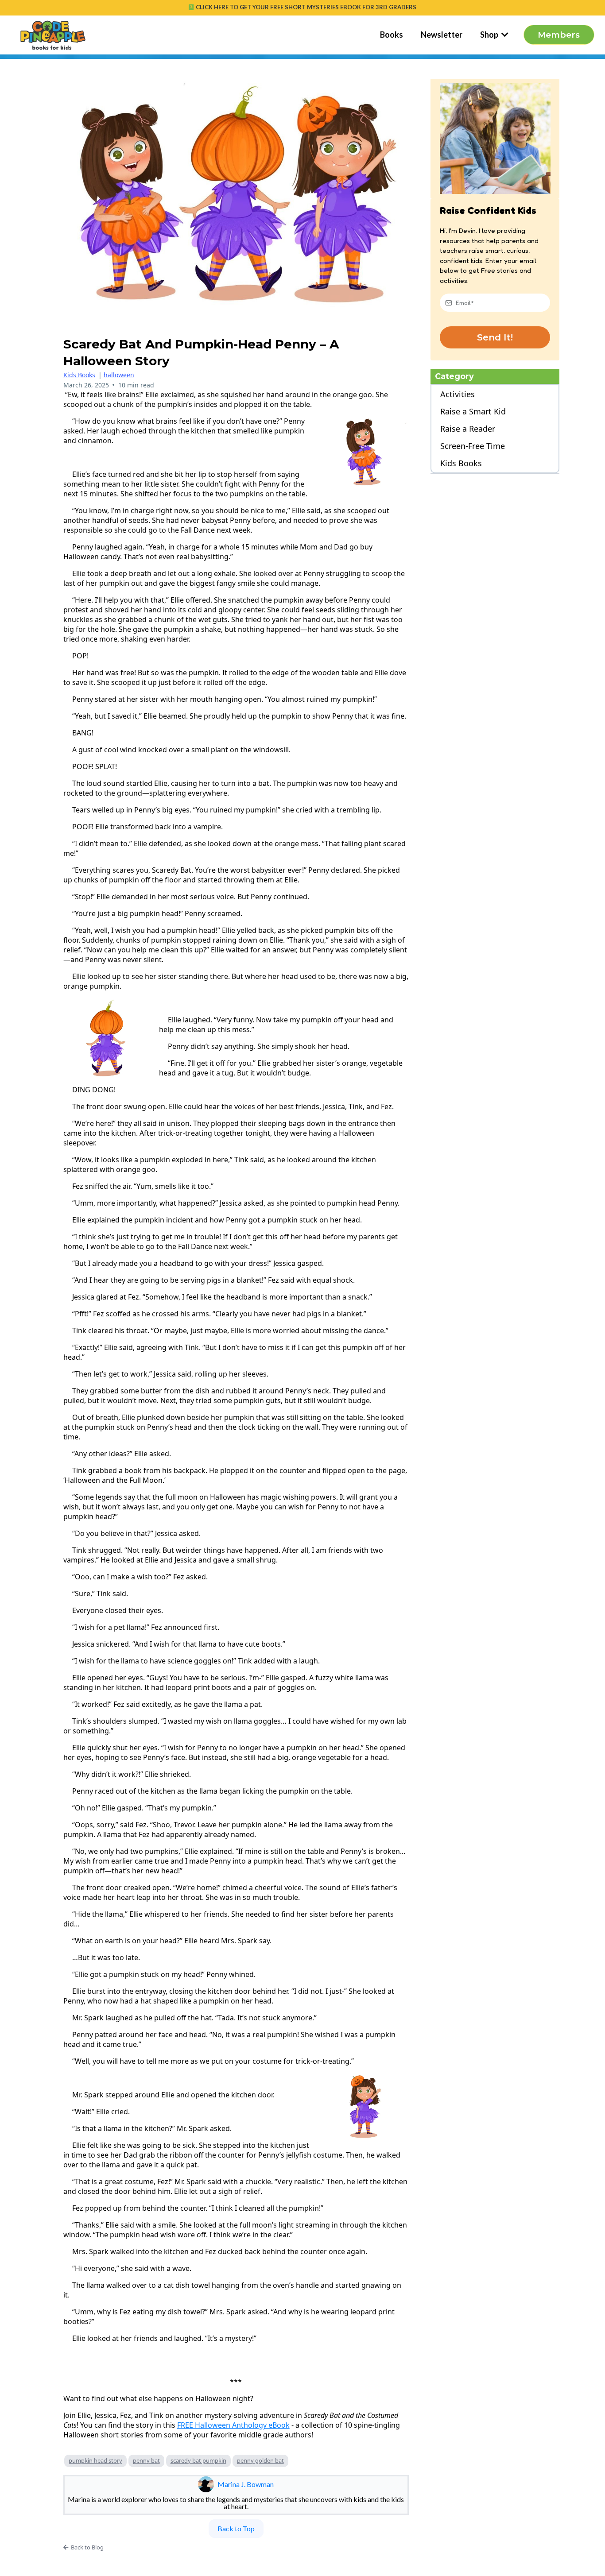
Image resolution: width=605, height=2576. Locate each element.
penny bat (146, 2460)
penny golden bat (260, 2460)
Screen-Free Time (473, 446)
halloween (119, 375)
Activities (458, 394)
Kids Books (79, 375)
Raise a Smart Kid (473, 412)
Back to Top (236, 2528)
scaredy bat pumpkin (198, 2460)
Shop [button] (490, 35)
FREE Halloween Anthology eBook (233, 2425)
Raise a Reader (468, 429)
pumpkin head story (95, 2460)
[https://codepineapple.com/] (53, 35)
